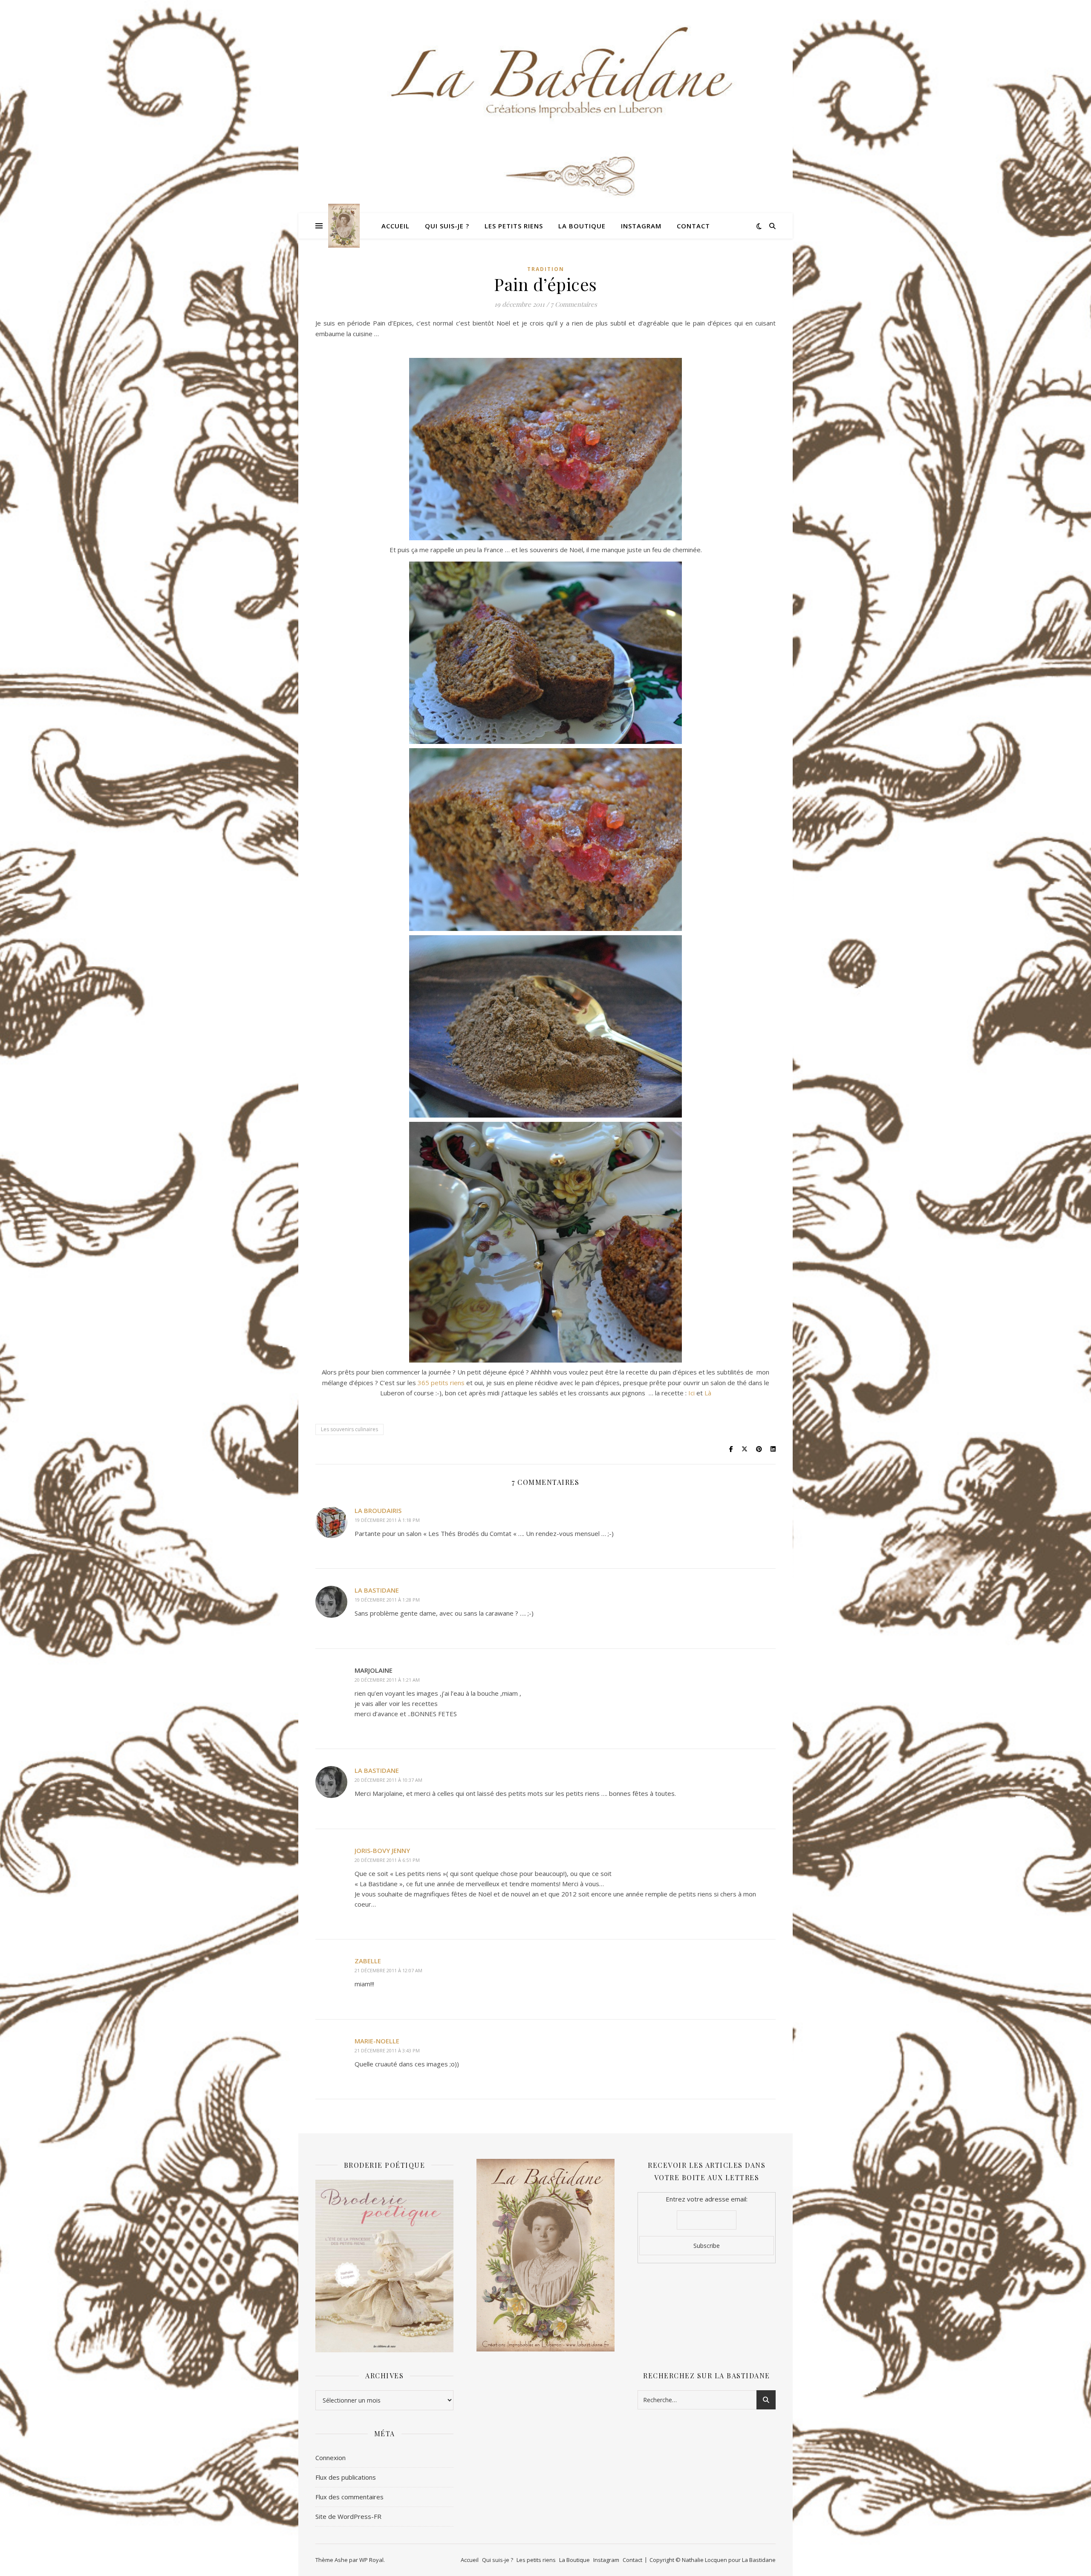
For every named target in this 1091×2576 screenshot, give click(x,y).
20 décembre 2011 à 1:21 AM (387, 1680)
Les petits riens (514, 226)
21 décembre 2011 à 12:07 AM (388, 1970)
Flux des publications (346, 2477)
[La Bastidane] (344, 226)
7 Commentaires (574, 304)
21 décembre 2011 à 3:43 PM (387, 2050)
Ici (692, 1393)
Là (708, 1393)
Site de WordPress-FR (348, 2516)
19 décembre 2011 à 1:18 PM (387, 1520)
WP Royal (371, 2560)
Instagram (641, 226)
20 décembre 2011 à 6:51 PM (387, 1860)
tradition (546, 269)
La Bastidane (377, 1590)
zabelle (368, 1961)
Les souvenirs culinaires (349, 1429)
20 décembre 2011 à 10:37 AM (388, 1780)
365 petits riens (441, 1383)
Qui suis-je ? (447, 226)
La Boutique (582, 226)
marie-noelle (377, 2041)
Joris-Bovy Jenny (382, 1850)
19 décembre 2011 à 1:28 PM (387, 1600)
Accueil (395, 226)
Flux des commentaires (349, 2497)
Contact (693, 226)
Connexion (330, 2458)
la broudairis (378, 1510)
